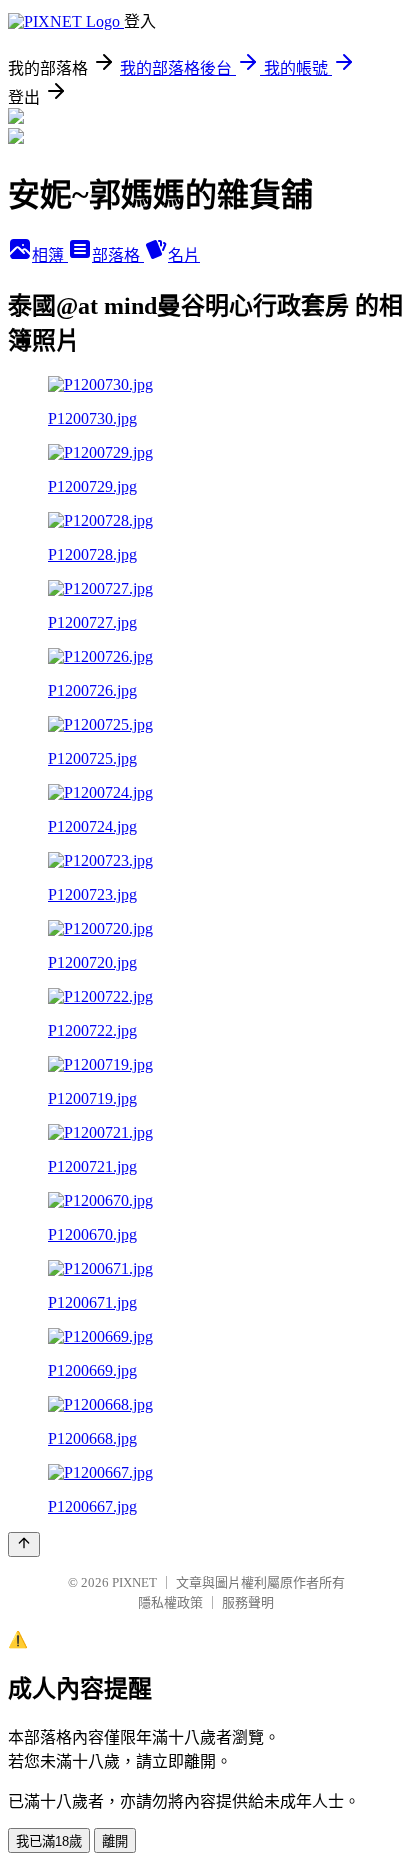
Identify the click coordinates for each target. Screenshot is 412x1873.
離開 (115, 1841)
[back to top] (24, 1544)
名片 (184, 255)
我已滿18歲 (49, 1841)
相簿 (50, 255)
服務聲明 (248, 1602)
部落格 (118, 255)
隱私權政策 (170, 1602)
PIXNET (134, 1582)
